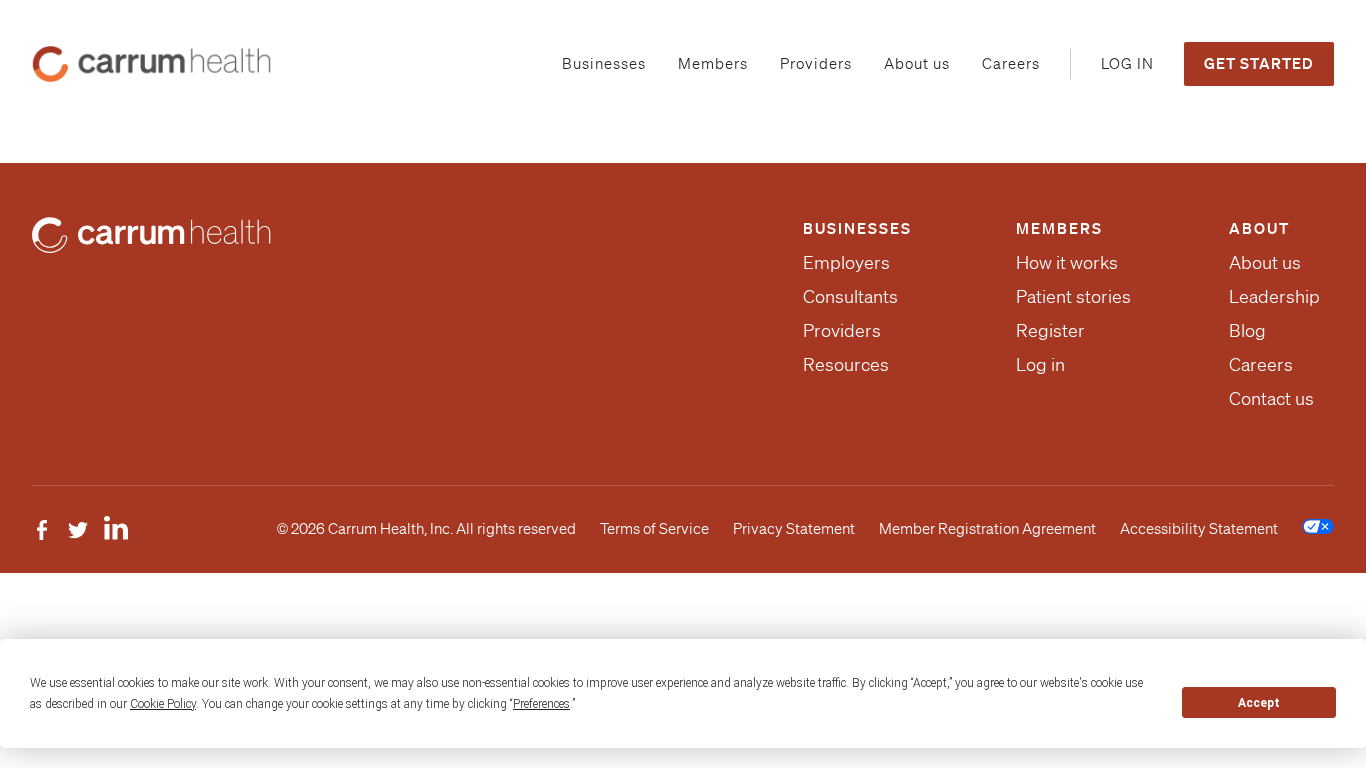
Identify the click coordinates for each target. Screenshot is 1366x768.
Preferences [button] (541, 704)
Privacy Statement (794, 529)
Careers (1261, 364)
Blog (1247, 330)
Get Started (1259, 63)
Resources (846, 364)
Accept (1259, 703)
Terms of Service (654, 529)
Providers (842, 330)
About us (1265, 262)
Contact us (1271, 398)
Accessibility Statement (1199, 529)
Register (1050, 330)
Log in (1040, 364)
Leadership (1274, 296)
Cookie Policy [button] (163, 704)
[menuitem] (604, 64)
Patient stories (1073, 296)
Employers (846, 262)
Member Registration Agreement (987, 529)
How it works (1067, 262)
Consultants (850, 296)
